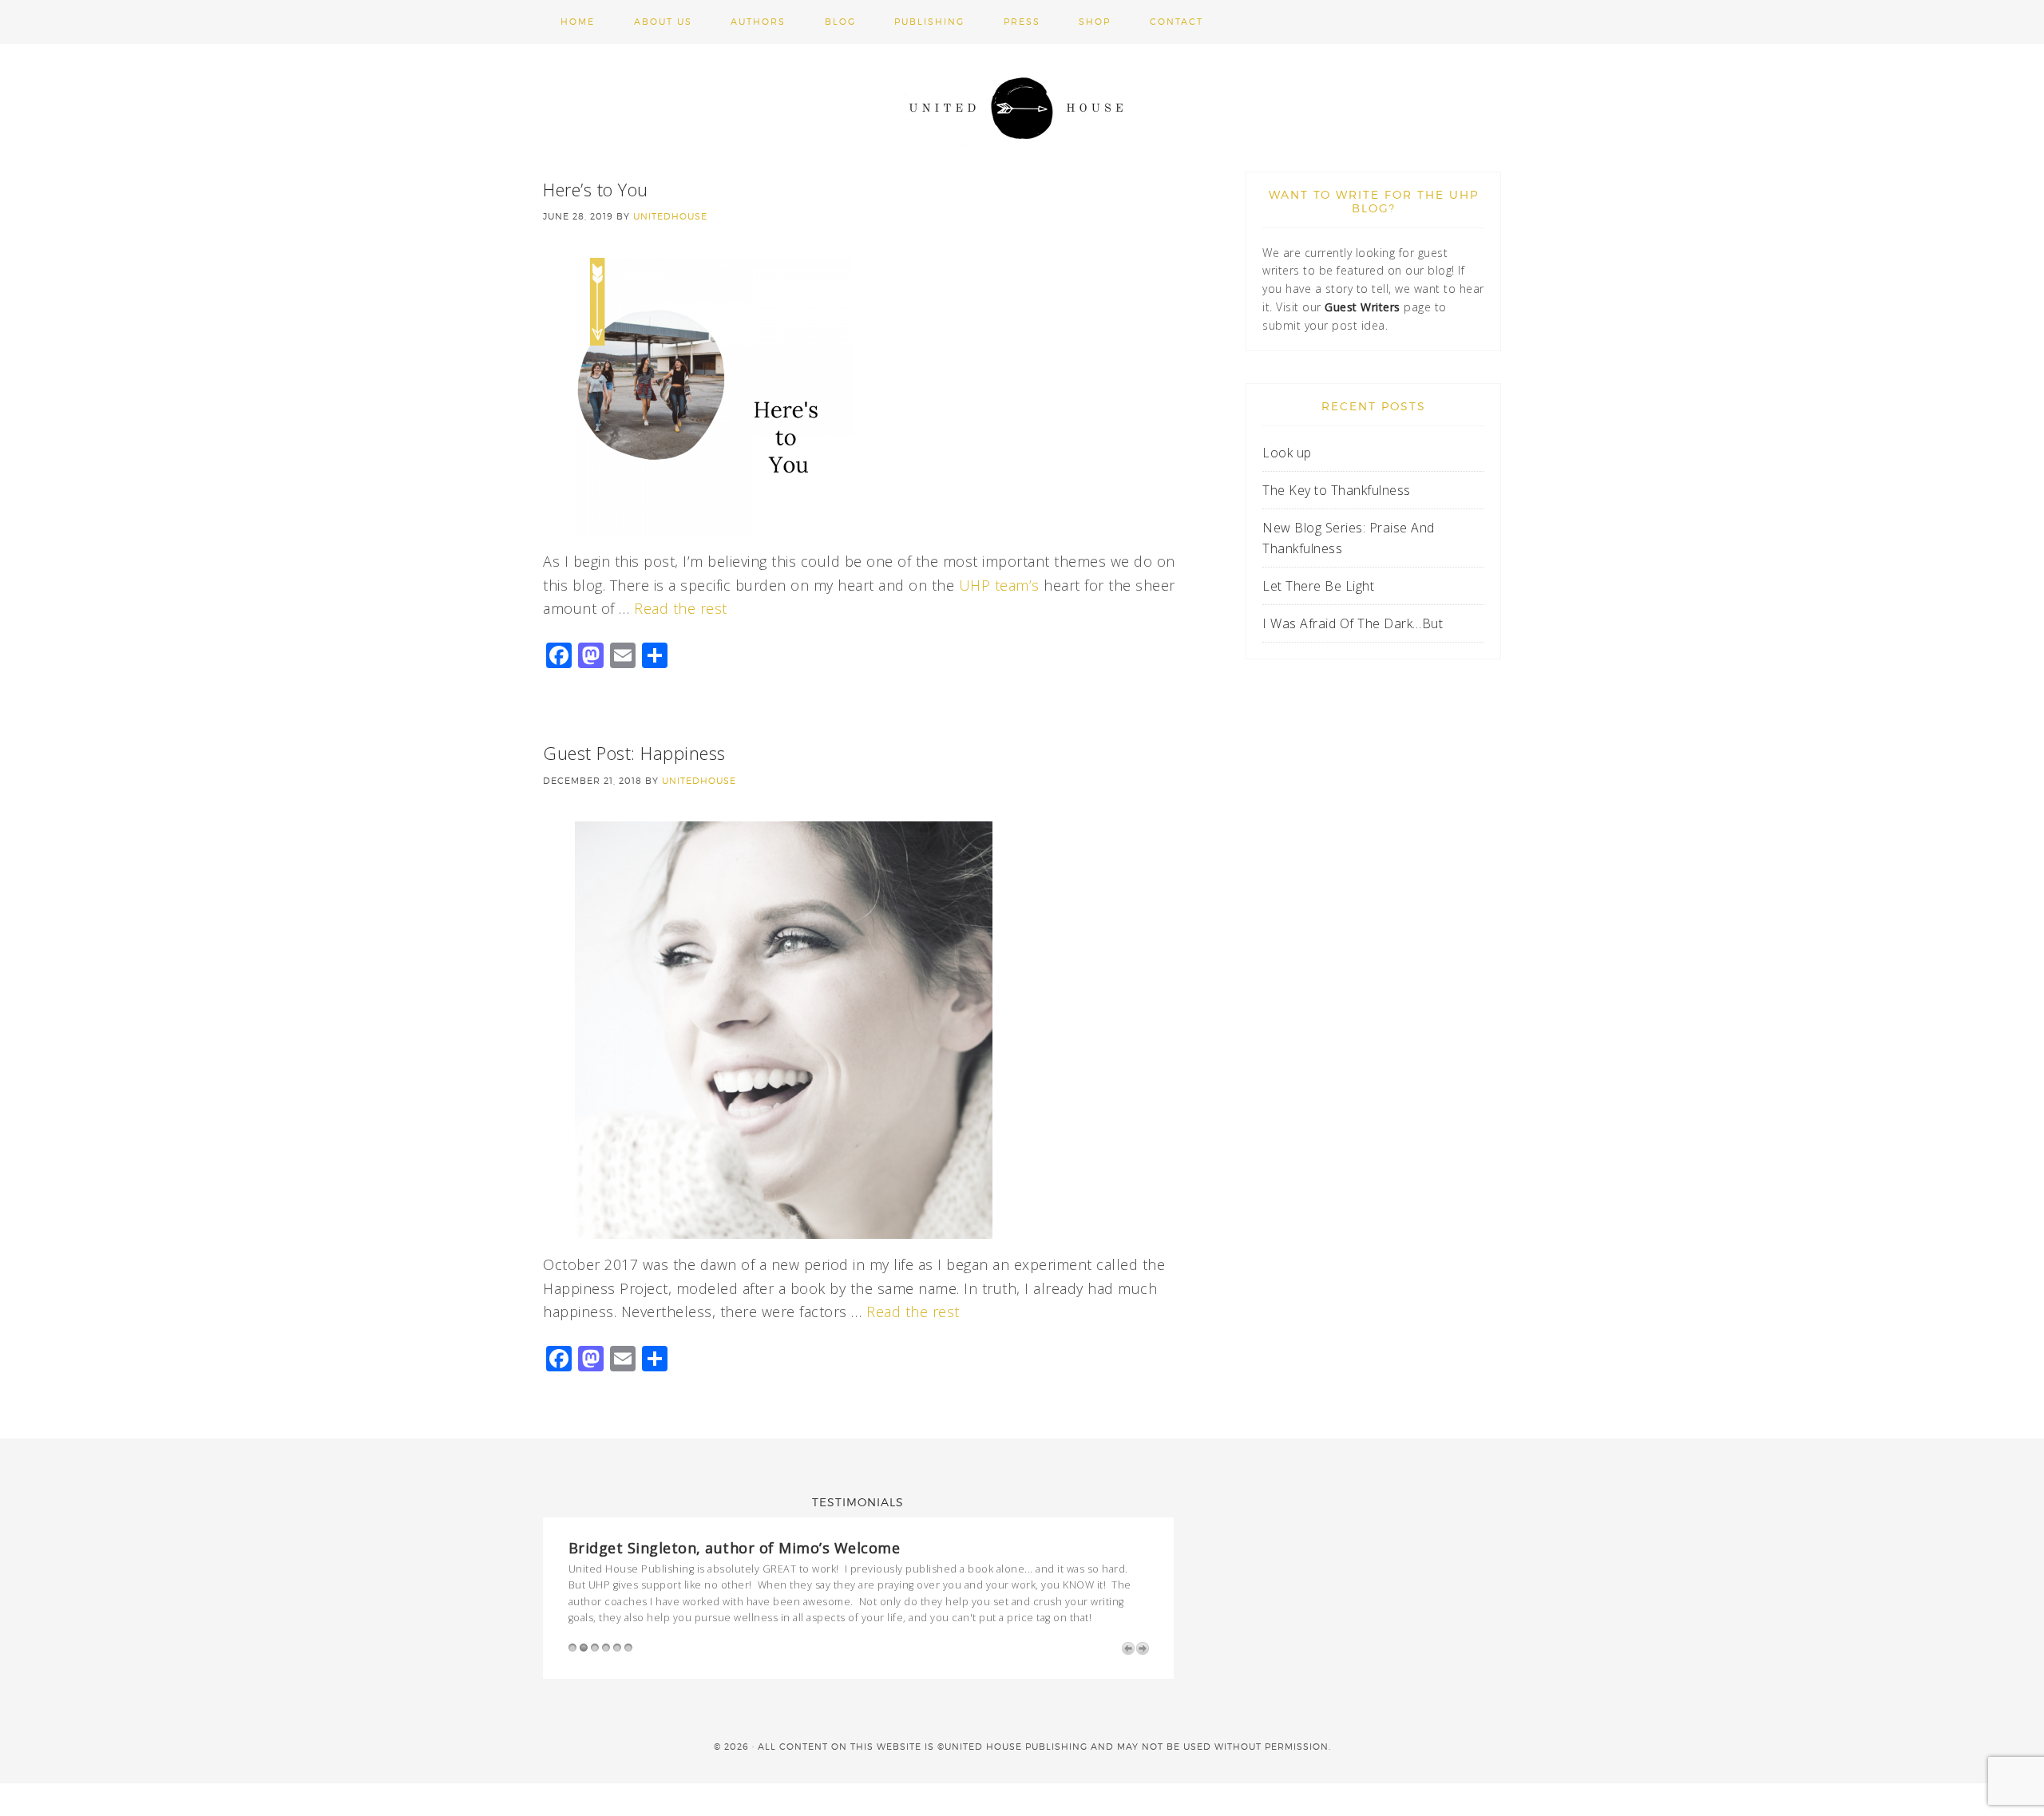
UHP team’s (999, 585)
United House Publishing (1022, 108)
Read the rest (681, 608)
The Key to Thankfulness (1337, 490)
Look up (1289, 453)
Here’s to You (596, 189)
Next (1143, 1648)
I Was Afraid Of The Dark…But (1353, 623)
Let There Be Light (1318, 586)
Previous (1128, 1648)
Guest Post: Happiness (634, 753)
